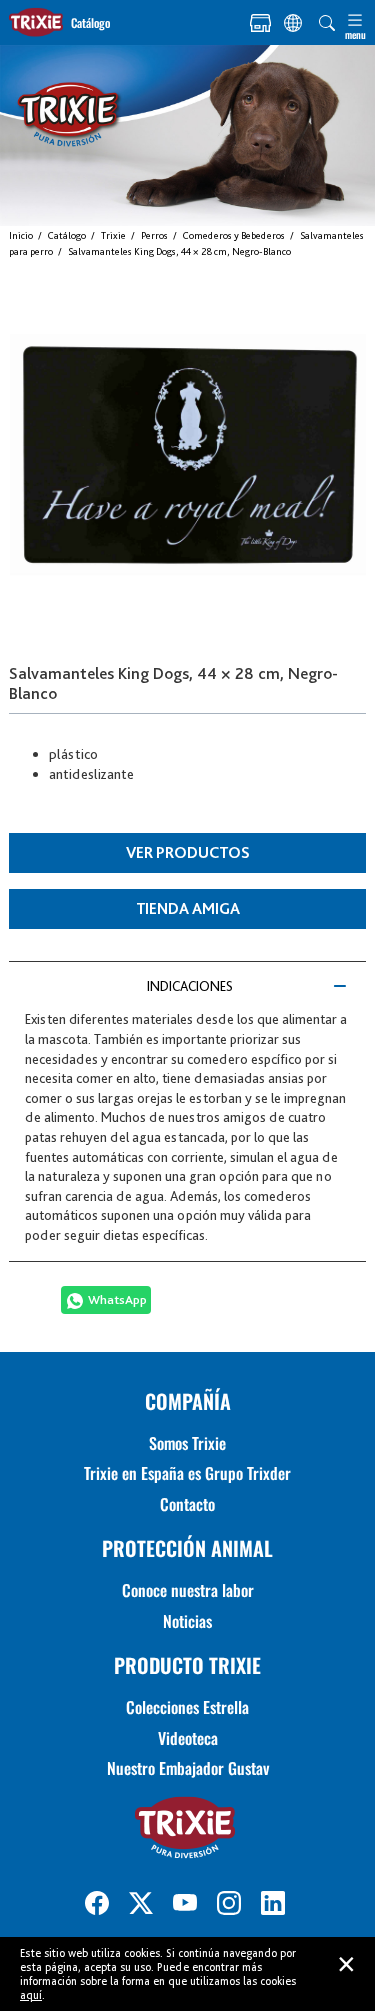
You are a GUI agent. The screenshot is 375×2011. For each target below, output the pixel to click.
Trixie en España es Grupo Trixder (187, 1473)
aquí (31, 1995)
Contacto (187, 1504)
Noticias (187, 1621)
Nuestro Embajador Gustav (188, 1768)
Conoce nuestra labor (188, 1590)
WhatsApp (117, 1299)
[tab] (187, 986)
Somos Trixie (187, 1443)
